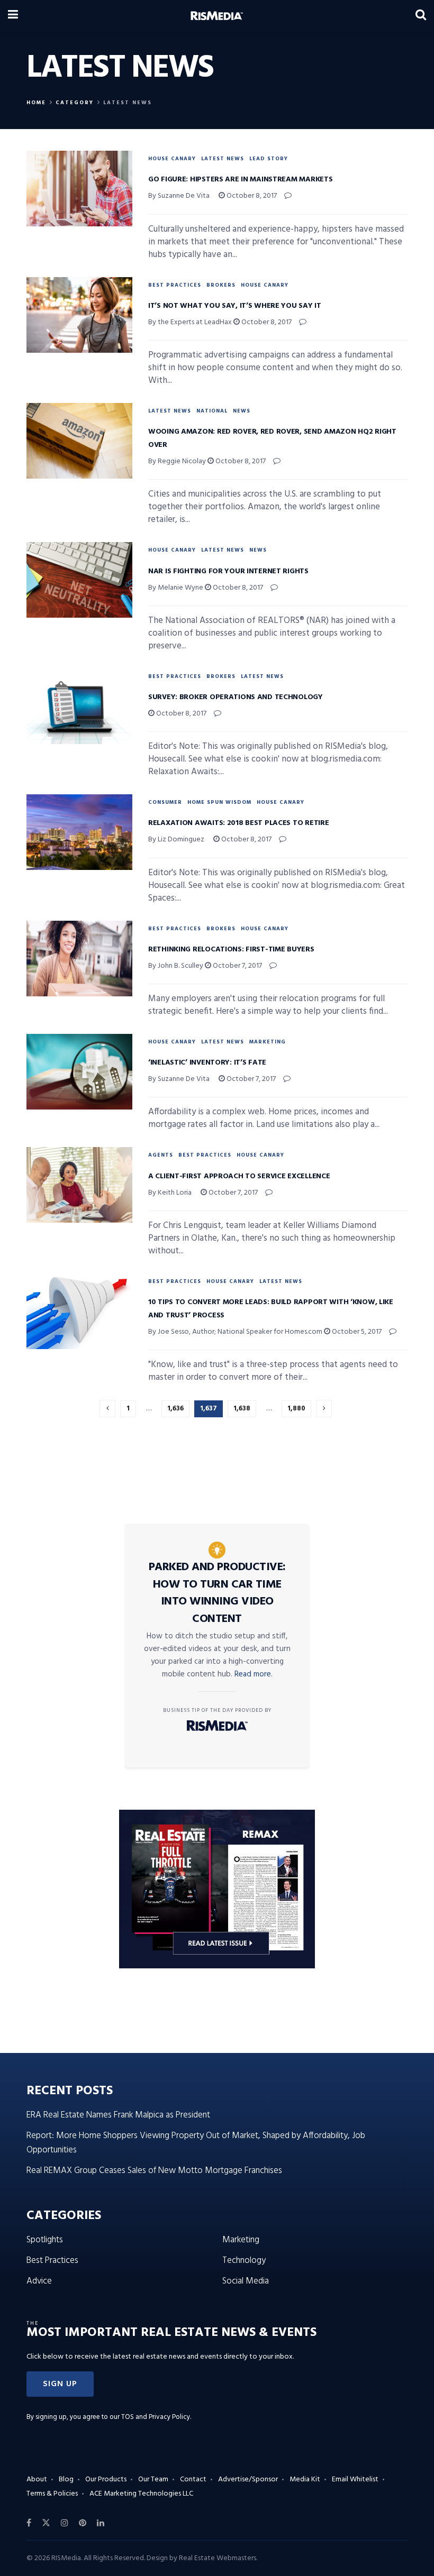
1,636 (175, 1409)
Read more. (254, 1674)
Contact (193, 2479)
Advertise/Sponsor (248, 2479)
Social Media (246, 2281)
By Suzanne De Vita (179, 196)
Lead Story (269, 159)
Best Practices (175, 285)
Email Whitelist (355, 2479)
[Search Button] (421, 16)
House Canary (172, 159)
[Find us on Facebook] (29, 2523)
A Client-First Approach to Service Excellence (239, 1176)
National (212, 411)
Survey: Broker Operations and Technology (236, 697)
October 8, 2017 (251, 196)
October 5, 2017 (356, 1332)
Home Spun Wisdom (219, 802)
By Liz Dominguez (176, 840)
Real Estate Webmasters (218, 2558)
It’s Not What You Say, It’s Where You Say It (235, 306)
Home (36, 103)
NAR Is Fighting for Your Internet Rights (228, 571)
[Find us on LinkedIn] (101, 2523)
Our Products (106, 2479)
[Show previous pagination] (107, 1409)
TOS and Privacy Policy (156, 2417)
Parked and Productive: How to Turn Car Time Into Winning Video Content (217, 1593)
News (242, 411)
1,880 (296, 1409)
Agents (161, 1155)
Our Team (153, 2479)
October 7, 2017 (237, 966)
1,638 (242, 1409)
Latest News (128, 103)
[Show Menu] (13, 16)
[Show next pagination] (324, 1409)
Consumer (165, 802)
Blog (66, 2479)
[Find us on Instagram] (65, 2523)
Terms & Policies (52, 2494)
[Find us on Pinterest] (83, 2523)
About (37, 2479)
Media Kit (305, 2479)
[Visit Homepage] (217, 16)
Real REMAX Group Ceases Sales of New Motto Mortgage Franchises (154, 2171)
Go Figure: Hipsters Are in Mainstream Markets (240, 180)
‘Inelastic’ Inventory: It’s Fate (207, 1063)
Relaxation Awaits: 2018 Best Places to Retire (238, 823)
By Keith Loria (170, 1193)
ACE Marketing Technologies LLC (141, 2494)
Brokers (221, 285)
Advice (39, 2281)
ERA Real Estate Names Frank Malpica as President (118, 2115)
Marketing (268, 1042)
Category (75, 103)
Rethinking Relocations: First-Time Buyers (231, 950)
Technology (244, 2261)
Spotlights (45, 2240)
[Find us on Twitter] (46, 2523)
